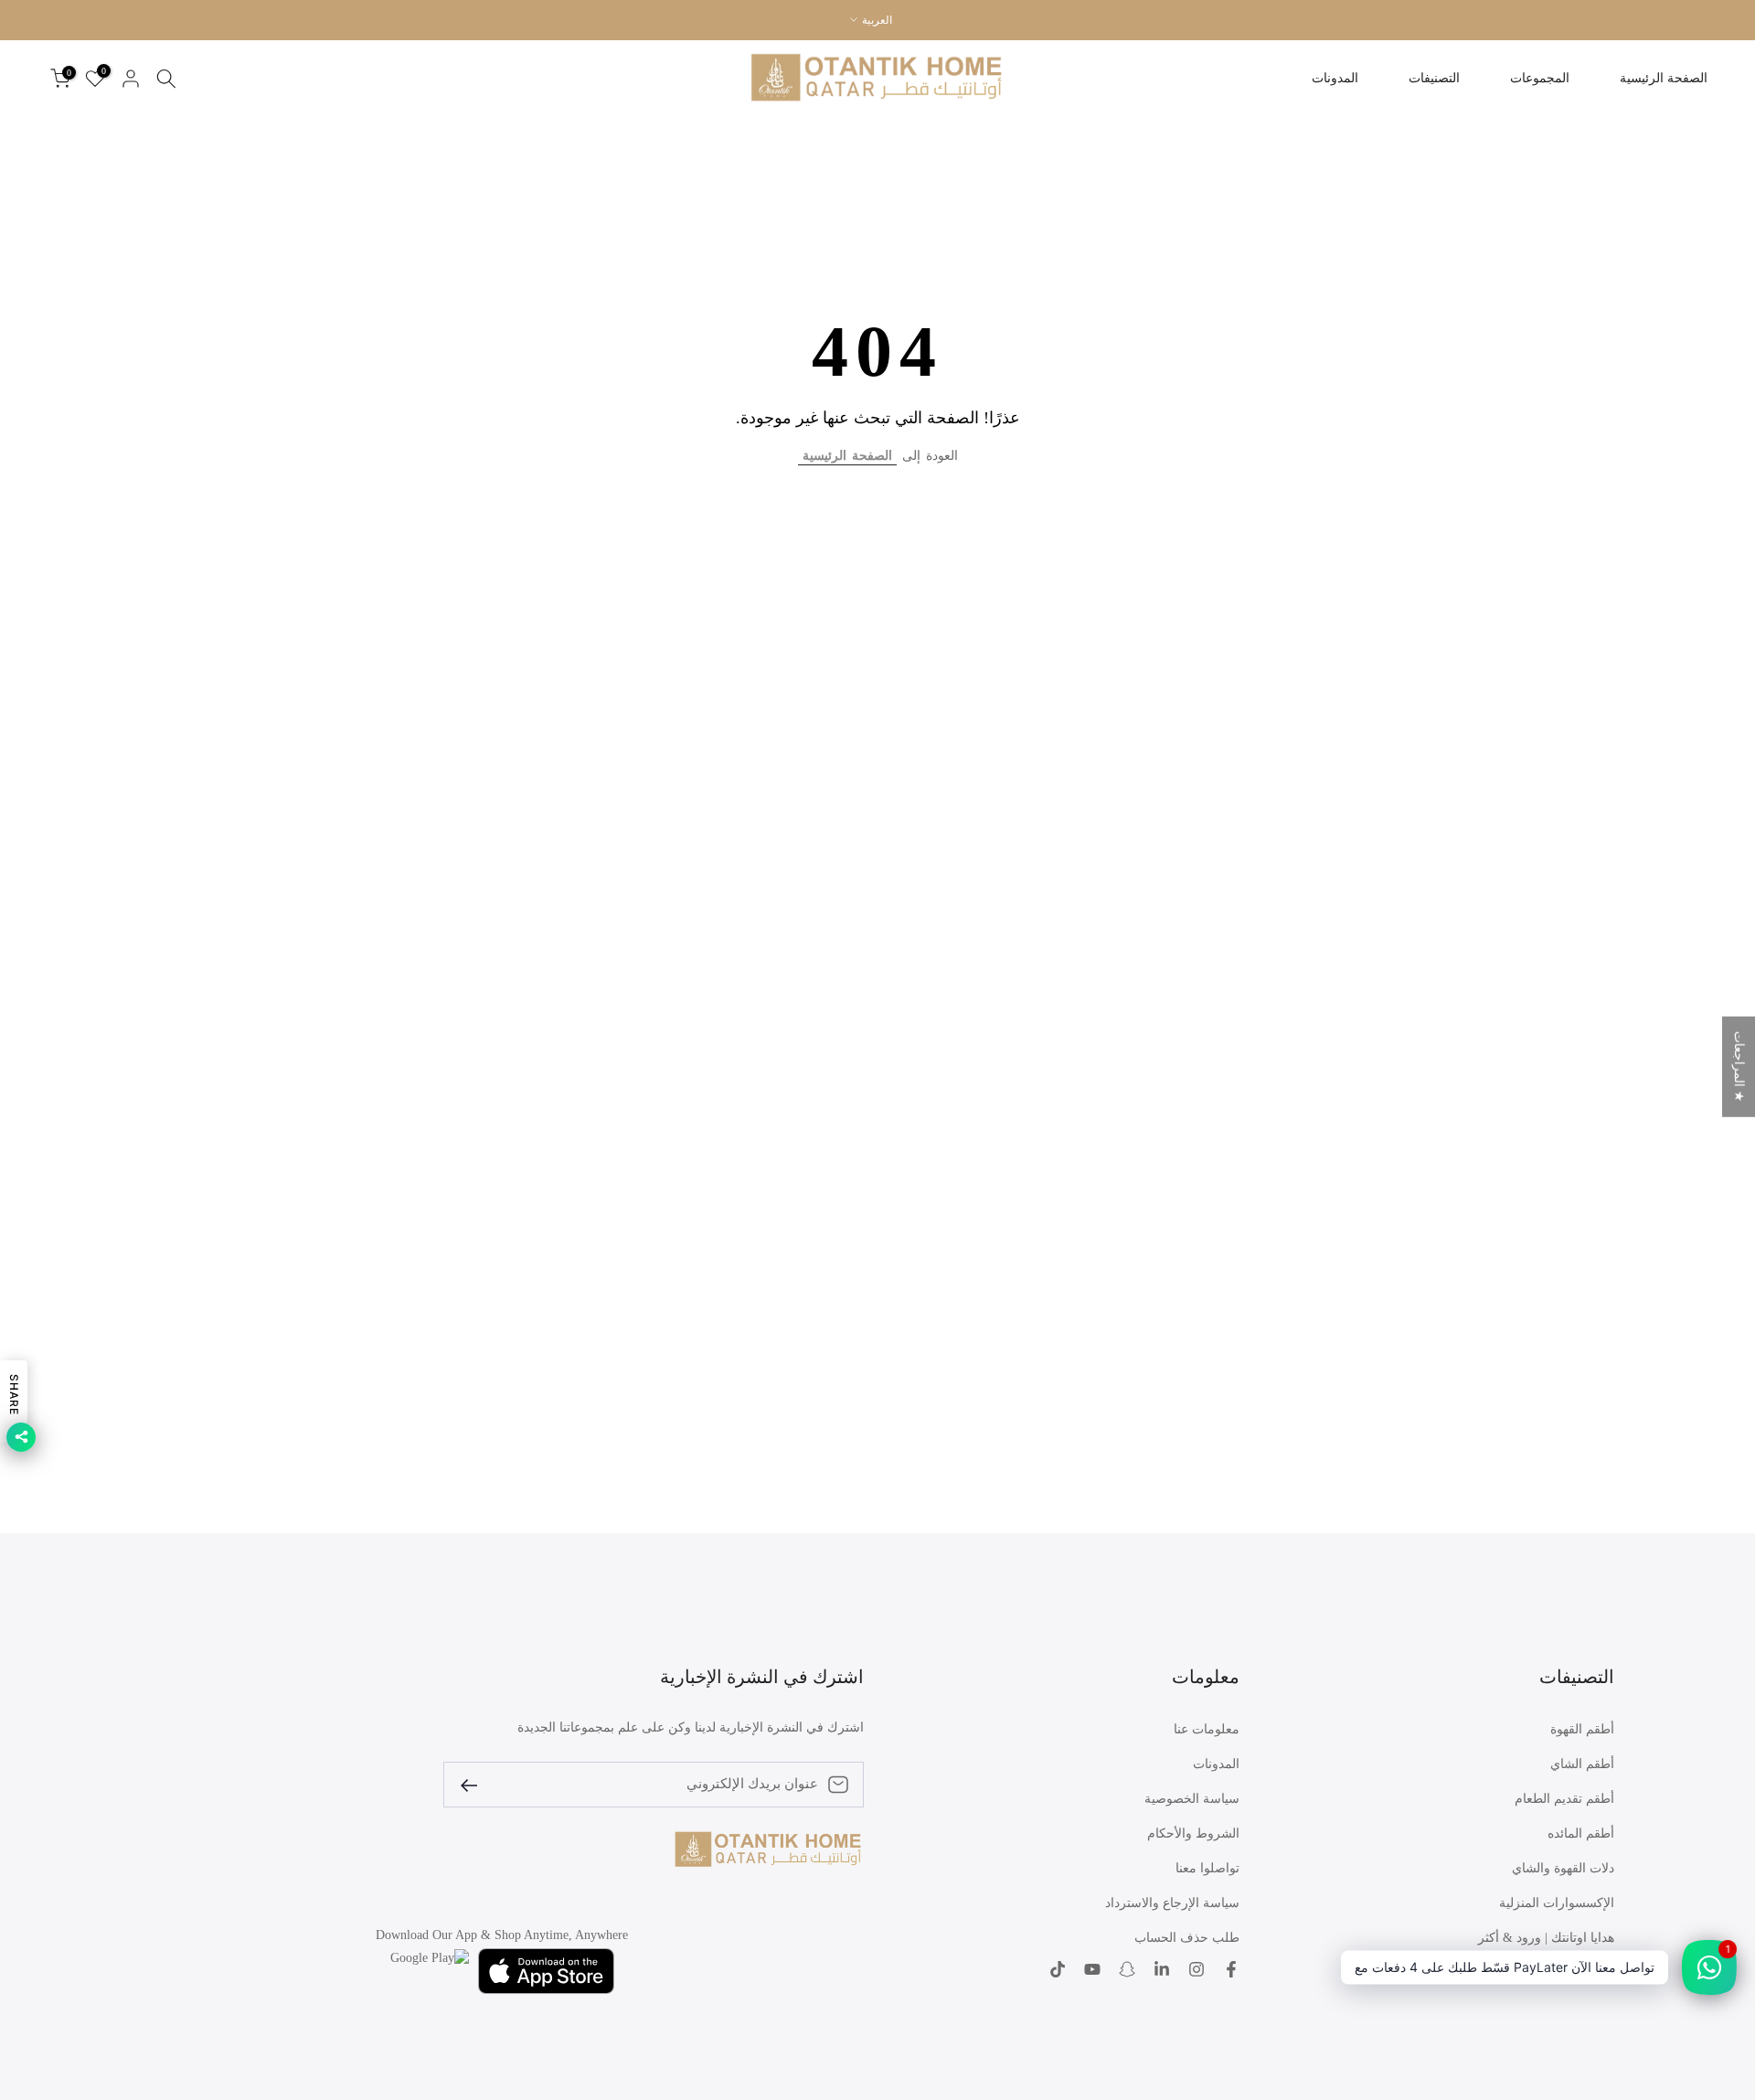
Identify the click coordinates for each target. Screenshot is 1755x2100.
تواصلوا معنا (1207, 1868)
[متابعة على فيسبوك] (1231, 1971)
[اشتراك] (476, 1784)
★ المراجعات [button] (1739, 1066)
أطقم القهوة (1582, 1729)
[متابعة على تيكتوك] (1058, 1971)
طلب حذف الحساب (1187, 1938)
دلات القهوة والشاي (1563, 1868)
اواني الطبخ (1584, 1972)
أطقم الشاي (1582, 1764)
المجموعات (1540, 78)
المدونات (1335, 78)
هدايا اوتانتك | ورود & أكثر (1546, 1938)
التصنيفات (1434, 78)
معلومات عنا (1207, 1729)
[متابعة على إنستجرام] (1197, 1971)
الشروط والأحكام (1193, 1834)
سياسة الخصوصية (1192, 1799)
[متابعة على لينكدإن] (1162, 1971)
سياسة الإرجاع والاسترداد (1172, 1903)
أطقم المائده (1581, 1834)
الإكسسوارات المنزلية (1557, 1903)
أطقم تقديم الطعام (1564, 1799)
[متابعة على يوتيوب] (1092, 1971)
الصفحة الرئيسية (1664, 78)
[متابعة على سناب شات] (1127, 1971)
